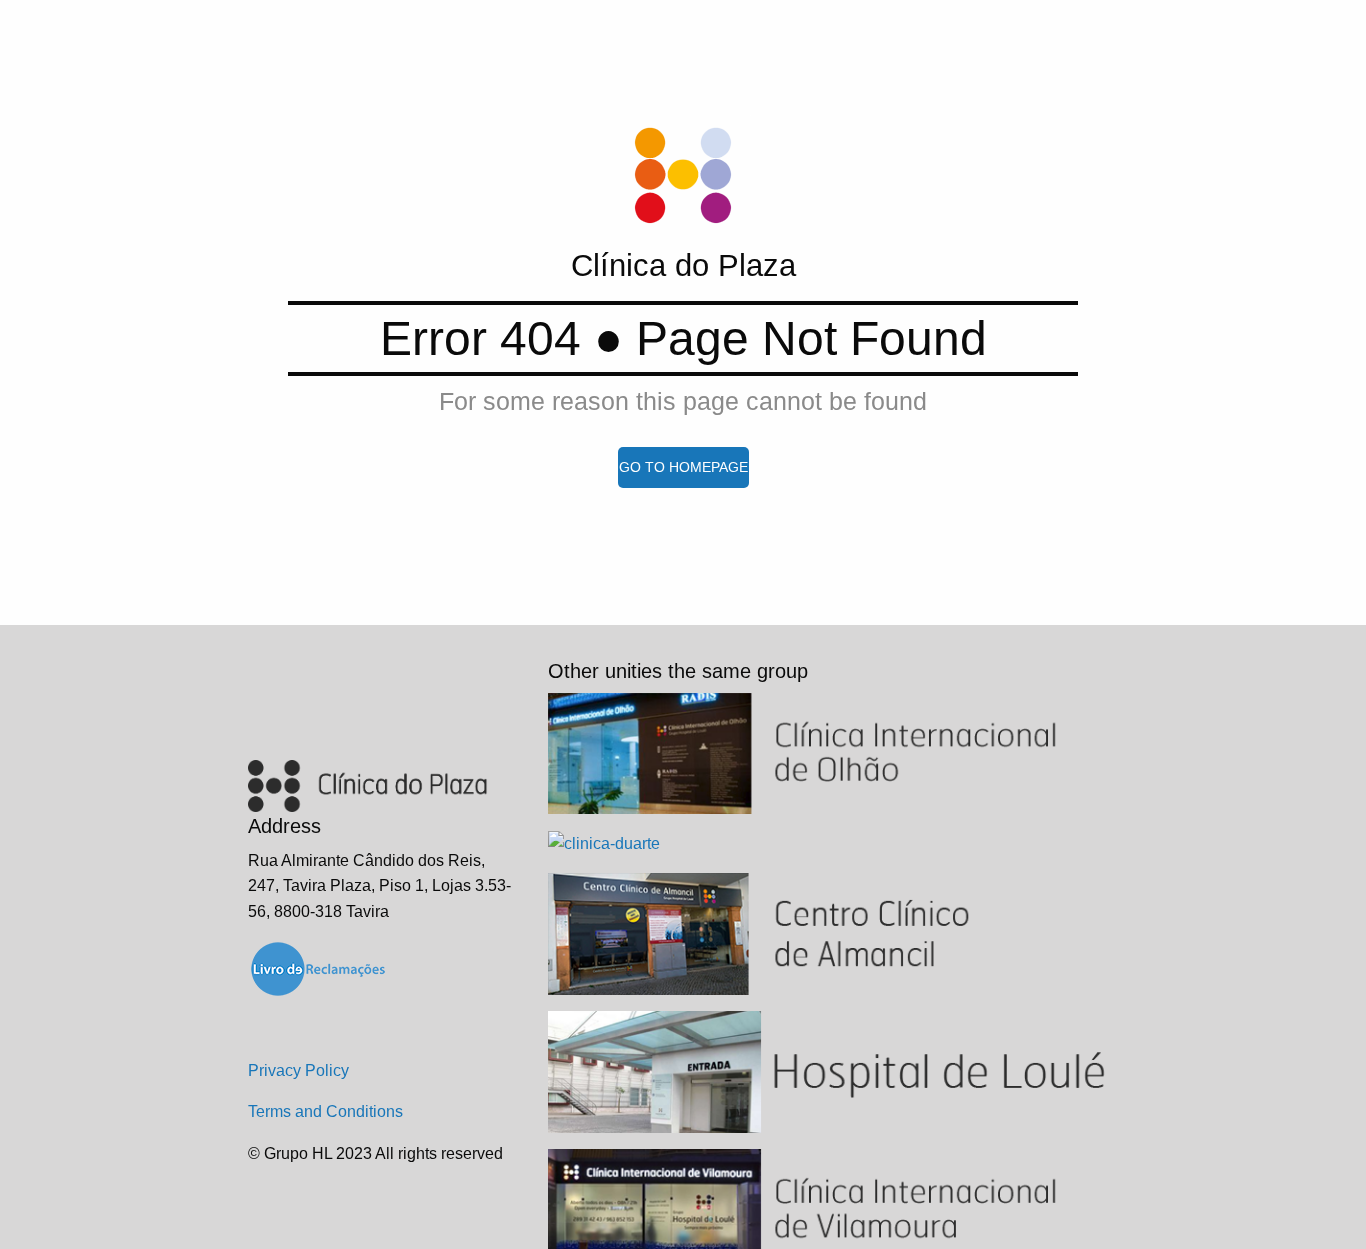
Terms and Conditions (325, 1111)
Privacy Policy (298, 1070)
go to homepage (683, 467)
